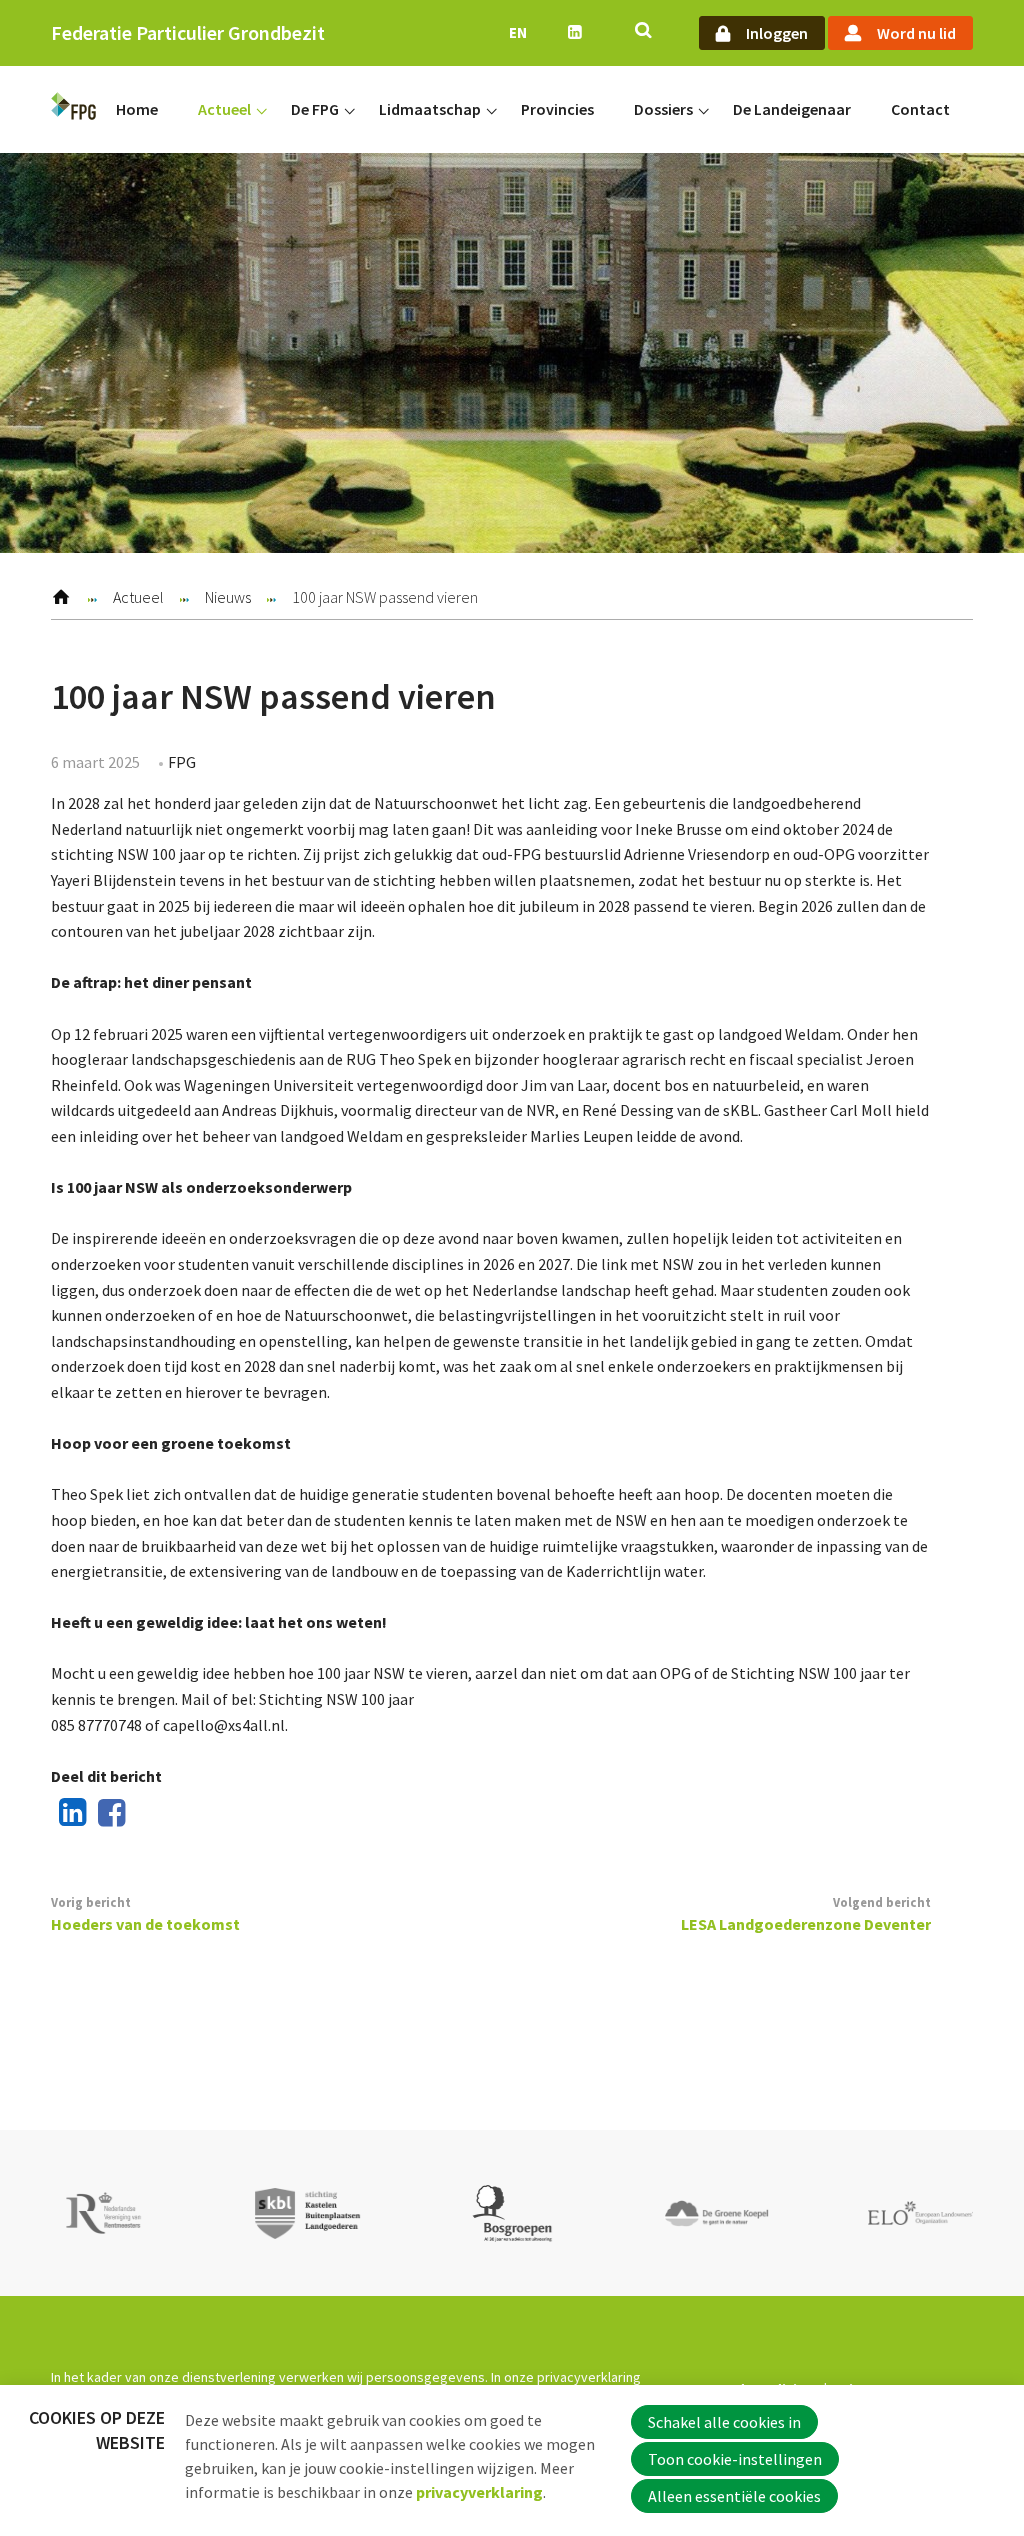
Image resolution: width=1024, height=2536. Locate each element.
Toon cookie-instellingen (735, 2459)
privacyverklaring (479, 2492)
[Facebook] (108, 1814)
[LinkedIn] (68, 1814)
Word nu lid (916, 33)
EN (518, 32)
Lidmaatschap (430, 109)
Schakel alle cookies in (724, 2422)
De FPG (315, 109)
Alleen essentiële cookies (734, 2496)
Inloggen (777, 33)
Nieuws (228, 597)
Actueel (224, 109)
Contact (920, 109)
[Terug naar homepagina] (73, 109)
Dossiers (663, 109)
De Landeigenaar (792, 109)
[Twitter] (148, 1814)
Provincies (557, 109)
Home (137, 109)
